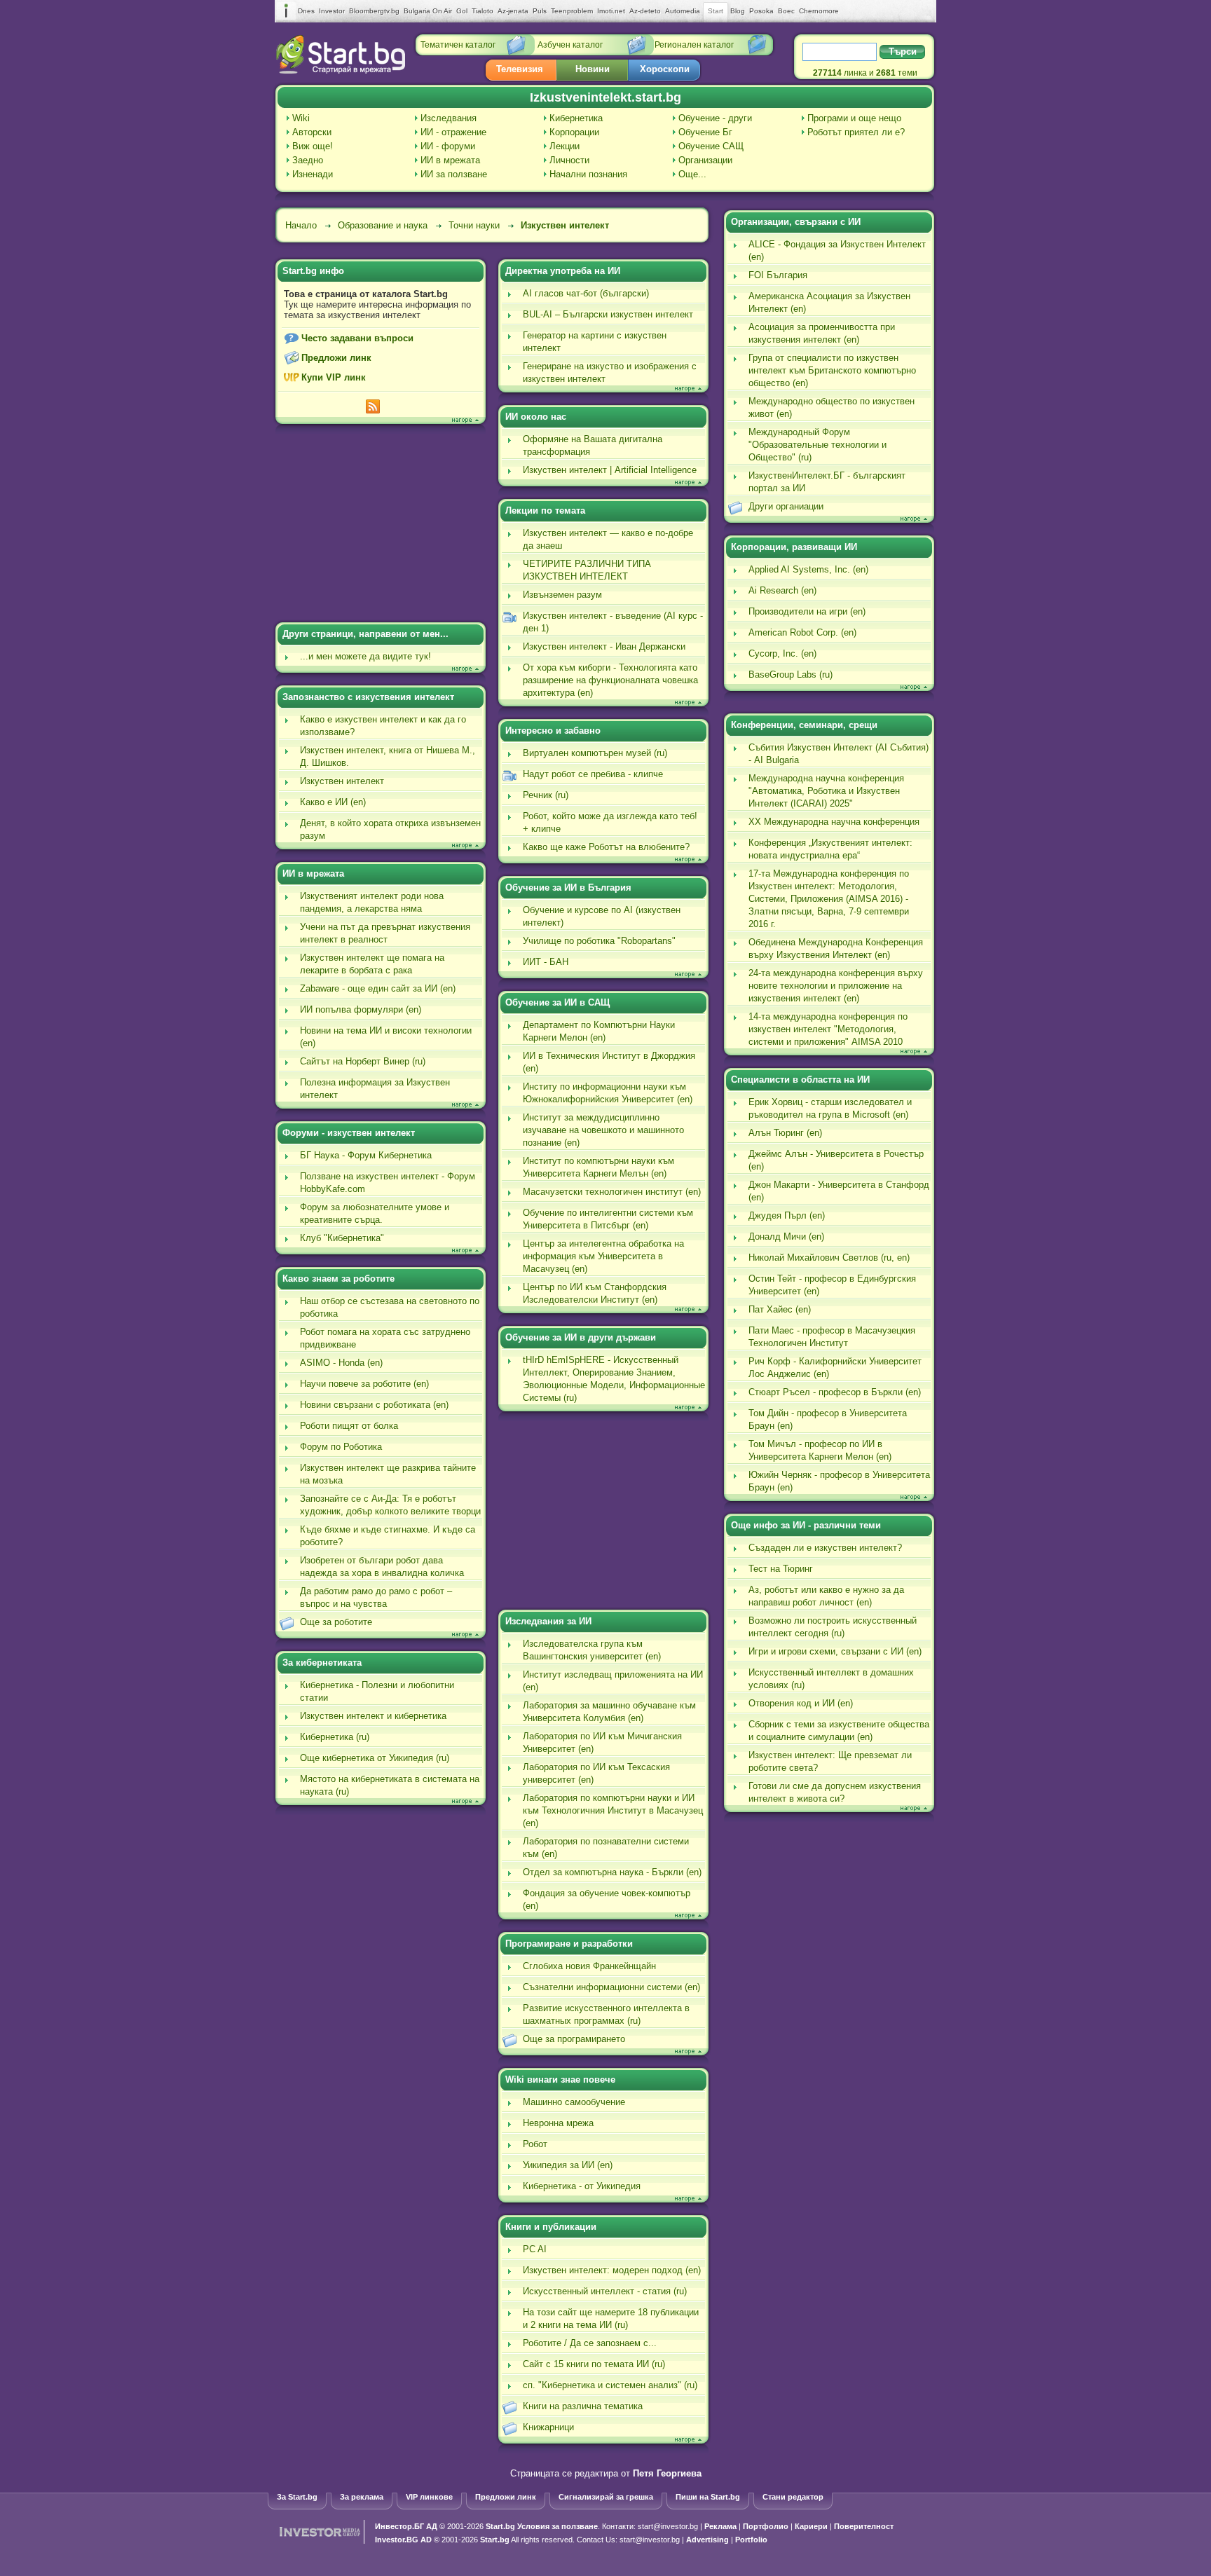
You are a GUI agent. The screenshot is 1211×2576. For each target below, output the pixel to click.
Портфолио (766, 2526)
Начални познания (588, 174)
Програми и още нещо (854, 118)
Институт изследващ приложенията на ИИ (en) (613, 1681)
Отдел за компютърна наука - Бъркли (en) (612, 1872)
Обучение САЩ (711, 146)
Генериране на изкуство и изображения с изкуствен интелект (610, 372)
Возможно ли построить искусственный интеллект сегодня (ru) (833, 1627)
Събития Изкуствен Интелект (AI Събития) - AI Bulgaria (839, 754)
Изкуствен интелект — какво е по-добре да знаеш (608, 539)
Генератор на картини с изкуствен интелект (595, 342)
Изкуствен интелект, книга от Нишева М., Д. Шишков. (388, 756)
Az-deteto (645, 11)
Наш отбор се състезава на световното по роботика (390, 1307)
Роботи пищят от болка (349, 1426)
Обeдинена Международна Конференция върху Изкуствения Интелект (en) (836, 948)
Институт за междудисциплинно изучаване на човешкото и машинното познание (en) (603, 1130)
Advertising (707, 2540)
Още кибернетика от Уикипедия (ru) (375, 1758)
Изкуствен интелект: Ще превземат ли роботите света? (830, 1761)
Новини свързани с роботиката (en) (374, 1405)
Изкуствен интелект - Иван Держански (604, 646)
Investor (332, 11)
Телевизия (520, 69)
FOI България (778, 275)
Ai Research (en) (782, 590)
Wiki (301, 118)
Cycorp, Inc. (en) (782, 653)
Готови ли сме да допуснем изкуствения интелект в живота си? (835, 1792)
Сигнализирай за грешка (606, 2497)
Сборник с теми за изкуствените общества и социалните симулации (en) (839, 1731)
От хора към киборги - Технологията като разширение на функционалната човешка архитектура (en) (610, 680)
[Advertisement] (381, 525)
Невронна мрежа (558, 2123)
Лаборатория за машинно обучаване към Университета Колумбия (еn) (609, 1712)
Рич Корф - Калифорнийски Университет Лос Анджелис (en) (835, 1368)
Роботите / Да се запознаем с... (590, 2343)
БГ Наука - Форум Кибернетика (366, 1155)
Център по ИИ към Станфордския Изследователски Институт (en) (595, 1293)
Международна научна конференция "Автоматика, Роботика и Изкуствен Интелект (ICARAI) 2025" (826, 791)
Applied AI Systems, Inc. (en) (808, 569)
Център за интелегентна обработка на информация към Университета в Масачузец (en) (603, 1256)
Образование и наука (383, 225)
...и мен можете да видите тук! (365, 656)
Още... (692, 174)
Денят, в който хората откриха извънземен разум (390, 829)
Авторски (312, 132)
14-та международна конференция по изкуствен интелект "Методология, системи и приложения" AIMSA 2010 (828, 1029)
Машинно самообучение (574, 2102)
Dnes (306, 11)
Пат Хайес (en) (780, 1309)
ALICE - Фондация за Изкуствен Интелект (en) (837, 251)
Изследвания (449, 118)
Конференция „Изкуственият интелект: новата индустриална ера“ (830, 849)
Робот (535, 2144)
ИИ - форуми (448, 146)
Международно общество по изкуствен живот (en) (832, 407)
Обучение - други (715, 118)
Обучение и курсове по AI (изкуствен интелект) (602, 916)
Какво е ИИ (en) (333, 802)
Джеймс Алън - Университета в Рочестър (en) (836, 1160)
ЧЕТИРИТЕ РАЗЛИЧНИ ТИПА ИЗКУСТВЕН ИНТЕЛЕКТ (587, 570)
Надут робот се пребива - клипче (593, 774)
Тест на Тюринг (781, 1569)
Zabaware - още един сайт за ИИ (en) (378, 988)
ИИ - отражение (453, 132)
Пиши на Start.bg (708, 2497)
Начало (301, 225)
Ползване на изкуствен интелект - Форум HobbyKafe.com (388, 1183)
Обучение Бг (705, 132)
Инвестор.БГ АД (406, 2526)
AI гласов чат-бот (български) (586, 293)
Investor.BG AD (403, 2540)
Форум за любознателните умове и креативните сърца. (375, 1213)
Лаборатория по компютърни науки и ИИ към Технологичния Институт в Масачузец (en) (613, 1810)
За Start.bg (297, 2497)
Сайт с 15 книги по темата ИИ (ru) (594, 2364)
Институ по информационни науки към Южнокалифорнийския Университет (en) (608, 1093)
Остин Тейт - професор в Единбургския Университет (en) (832, 1285)
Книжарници (548, 2427)
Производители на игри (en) (807, 611)
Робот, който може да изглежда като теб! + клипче (610, 822)
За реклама (362, 2497)
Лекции (565, 146)
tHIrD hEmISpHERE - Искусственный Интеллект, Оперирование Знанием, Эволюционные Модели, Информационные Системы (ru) (614, 1379)
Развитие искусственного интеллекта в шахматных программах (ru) (606, 2014)
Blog (738, 11)
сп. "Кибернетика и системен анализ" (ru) (610, 2385)
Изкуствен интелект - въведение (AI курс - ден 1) (613, 622)
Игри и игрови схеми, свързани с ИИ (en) (835, 1651)
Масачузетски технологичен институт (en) (612, 1192)
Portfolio (751, 2540)
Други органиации (786, 506)
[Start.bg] (341, 70)
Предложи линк (336, 358)
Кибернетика (576, 118)
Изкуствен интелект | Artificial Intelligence (610, 470)
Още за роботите (336, 1622)
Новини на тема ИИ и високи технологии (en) (386, 1037)
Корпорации (574, 132)
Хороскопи (665, 69)
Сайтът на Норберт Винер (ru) (363, 1061)
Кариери (811, 2526)
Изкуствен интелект (565, 225)
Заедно (308, 160)
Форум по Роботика (341, 1447)
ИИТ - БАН (546, 962)
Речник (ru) (546, 795)
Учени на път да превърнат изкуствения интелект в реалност (385, 933)
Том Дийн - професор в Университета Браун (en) (828, 1419)
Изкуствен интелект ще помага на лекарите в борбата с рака (372, 964)
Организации (705, 160)
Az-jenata (513, 11)
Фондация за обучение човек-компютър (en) (607, 1899)
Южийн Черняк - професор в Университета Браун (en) (839, 1481)
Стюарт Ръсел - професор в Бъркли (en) (835, 1392)
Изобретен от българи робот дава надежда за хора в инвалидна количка (382, 1567)
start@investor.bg (668, 2526)
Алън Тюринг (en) (785, 1133)
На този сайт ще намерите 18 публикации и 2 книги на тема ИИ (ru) (611, 2318)
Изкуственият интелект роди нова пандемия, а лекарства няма (372, 902)
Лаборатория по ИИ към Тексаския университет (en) (596, 1773)
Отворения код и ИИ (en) (801, 1703)
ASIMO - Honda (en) (341, 1363)
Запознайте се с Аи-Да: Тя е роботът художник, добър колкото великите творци (390, 1505)
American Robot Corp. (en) (802, 632)
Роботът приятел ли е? (856, 132)
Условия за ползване (557, 2526)
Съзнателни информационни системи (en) (611, 1987)
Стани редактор (793, 2497)
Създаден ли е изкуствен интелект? (825, 1548)
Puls (540, 11)
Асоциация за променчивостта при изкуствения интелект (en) (822, 333)
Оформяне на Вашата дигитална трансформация (593, 445)
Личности (569, 160)
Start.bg (500, 2526)
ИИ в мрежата (450, 160)
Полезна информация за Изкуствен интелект (375, 1089)
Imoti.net (611, 11)
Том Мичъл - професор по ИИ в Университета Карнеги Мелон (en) (820, 1450)
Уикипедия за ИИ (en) (568, 2165)
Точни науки (474, 225)
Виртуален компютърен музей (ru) (595, 753)
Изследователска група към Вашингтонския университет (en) (592, 1650)
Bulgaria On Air (428, 11)
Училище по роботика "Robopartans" (599, 941)
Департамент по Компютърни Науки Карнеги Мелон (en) (599, 1031)
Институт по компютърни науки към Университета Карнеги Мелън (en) (598, 1167)
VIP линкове (429, 2497)
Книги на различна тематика (583, 2406)
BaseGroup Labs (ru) (791, 674)
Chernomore (819, 11)
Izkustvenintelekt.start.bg (605, 97)
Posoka (761, 11)
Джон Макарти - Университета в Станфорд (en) (839, 1191)
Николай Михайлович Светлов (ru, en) (829, 1258)
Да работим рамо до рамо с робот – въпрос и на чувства (376, 1597)
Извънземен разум (562, 595)
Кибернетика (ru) (335, 1737)
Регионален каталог (694, 45)
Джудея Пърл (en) (787, 1215)
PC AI (535, 2249)
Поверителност (864, 2526)
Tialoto (483, 11)
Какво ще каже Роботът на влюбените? (606, 847)
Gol (462, 11)
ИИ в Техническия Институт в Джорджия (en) (609, 1062)
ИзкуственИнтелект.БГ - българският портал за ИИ (827, 482)
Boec (786, 11)
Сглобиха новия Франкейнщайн (589, 1966)
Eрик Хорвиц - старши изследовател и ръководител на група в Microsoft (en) (830, 1108)
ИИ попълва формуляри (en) (361, 1009)
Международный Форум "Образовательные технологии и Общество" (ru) (817, 445)
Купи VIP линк (334, 377)
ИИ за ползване (454, 174)
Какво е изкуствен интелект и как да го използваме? (383, 726)
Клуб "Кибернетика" (342, 1238)
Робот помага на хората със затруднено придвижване (385, 1338)
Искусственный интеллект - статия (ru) (605, 2291)
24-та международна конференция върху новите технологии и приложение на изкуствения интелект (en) (836, 986)
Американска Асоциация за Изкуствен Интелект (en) (829, 302)
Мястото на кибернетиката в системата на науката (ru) (390, 1785)
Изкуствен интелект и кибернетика (373, 1716)
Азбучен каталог (570, 45)
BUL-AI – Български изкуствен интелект (608, 314)
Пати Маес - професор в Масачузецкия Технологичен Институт (832, 1337)
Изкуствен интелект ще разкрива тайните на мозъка (388, 1474)
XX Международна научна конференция (834, 822)
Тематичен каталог (458, 45)
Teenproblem (572, 11)
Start (716, 11)
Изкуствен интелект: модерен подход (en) (612, 2270)
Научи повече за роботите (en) (364, 1384)
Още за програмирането (574, 2039)
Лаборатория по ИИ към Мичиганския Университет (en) (602, 1742)
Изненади (313, 174)
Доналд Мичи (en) (786, 1236)
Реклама (720, 2526)
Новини (593, 69)
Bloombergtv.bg (374, 11)
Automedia (683, 11)
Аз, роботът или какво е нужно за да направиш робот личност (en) (826, 1596)
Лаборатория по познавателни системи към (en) (606, 1848)
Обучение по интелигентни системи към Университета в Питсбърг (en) (608, 1219)
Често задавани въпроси (357, 338)
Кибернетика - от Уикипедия (582, 2186)
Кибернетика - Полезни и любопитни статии (377, 1691)
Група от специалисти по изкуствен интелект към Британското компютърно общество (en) (832, 370)
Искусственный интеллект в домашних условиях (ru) (831, 1679)
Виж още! (313, 146)
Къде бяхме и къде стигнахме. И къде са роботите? (388, 1536)
